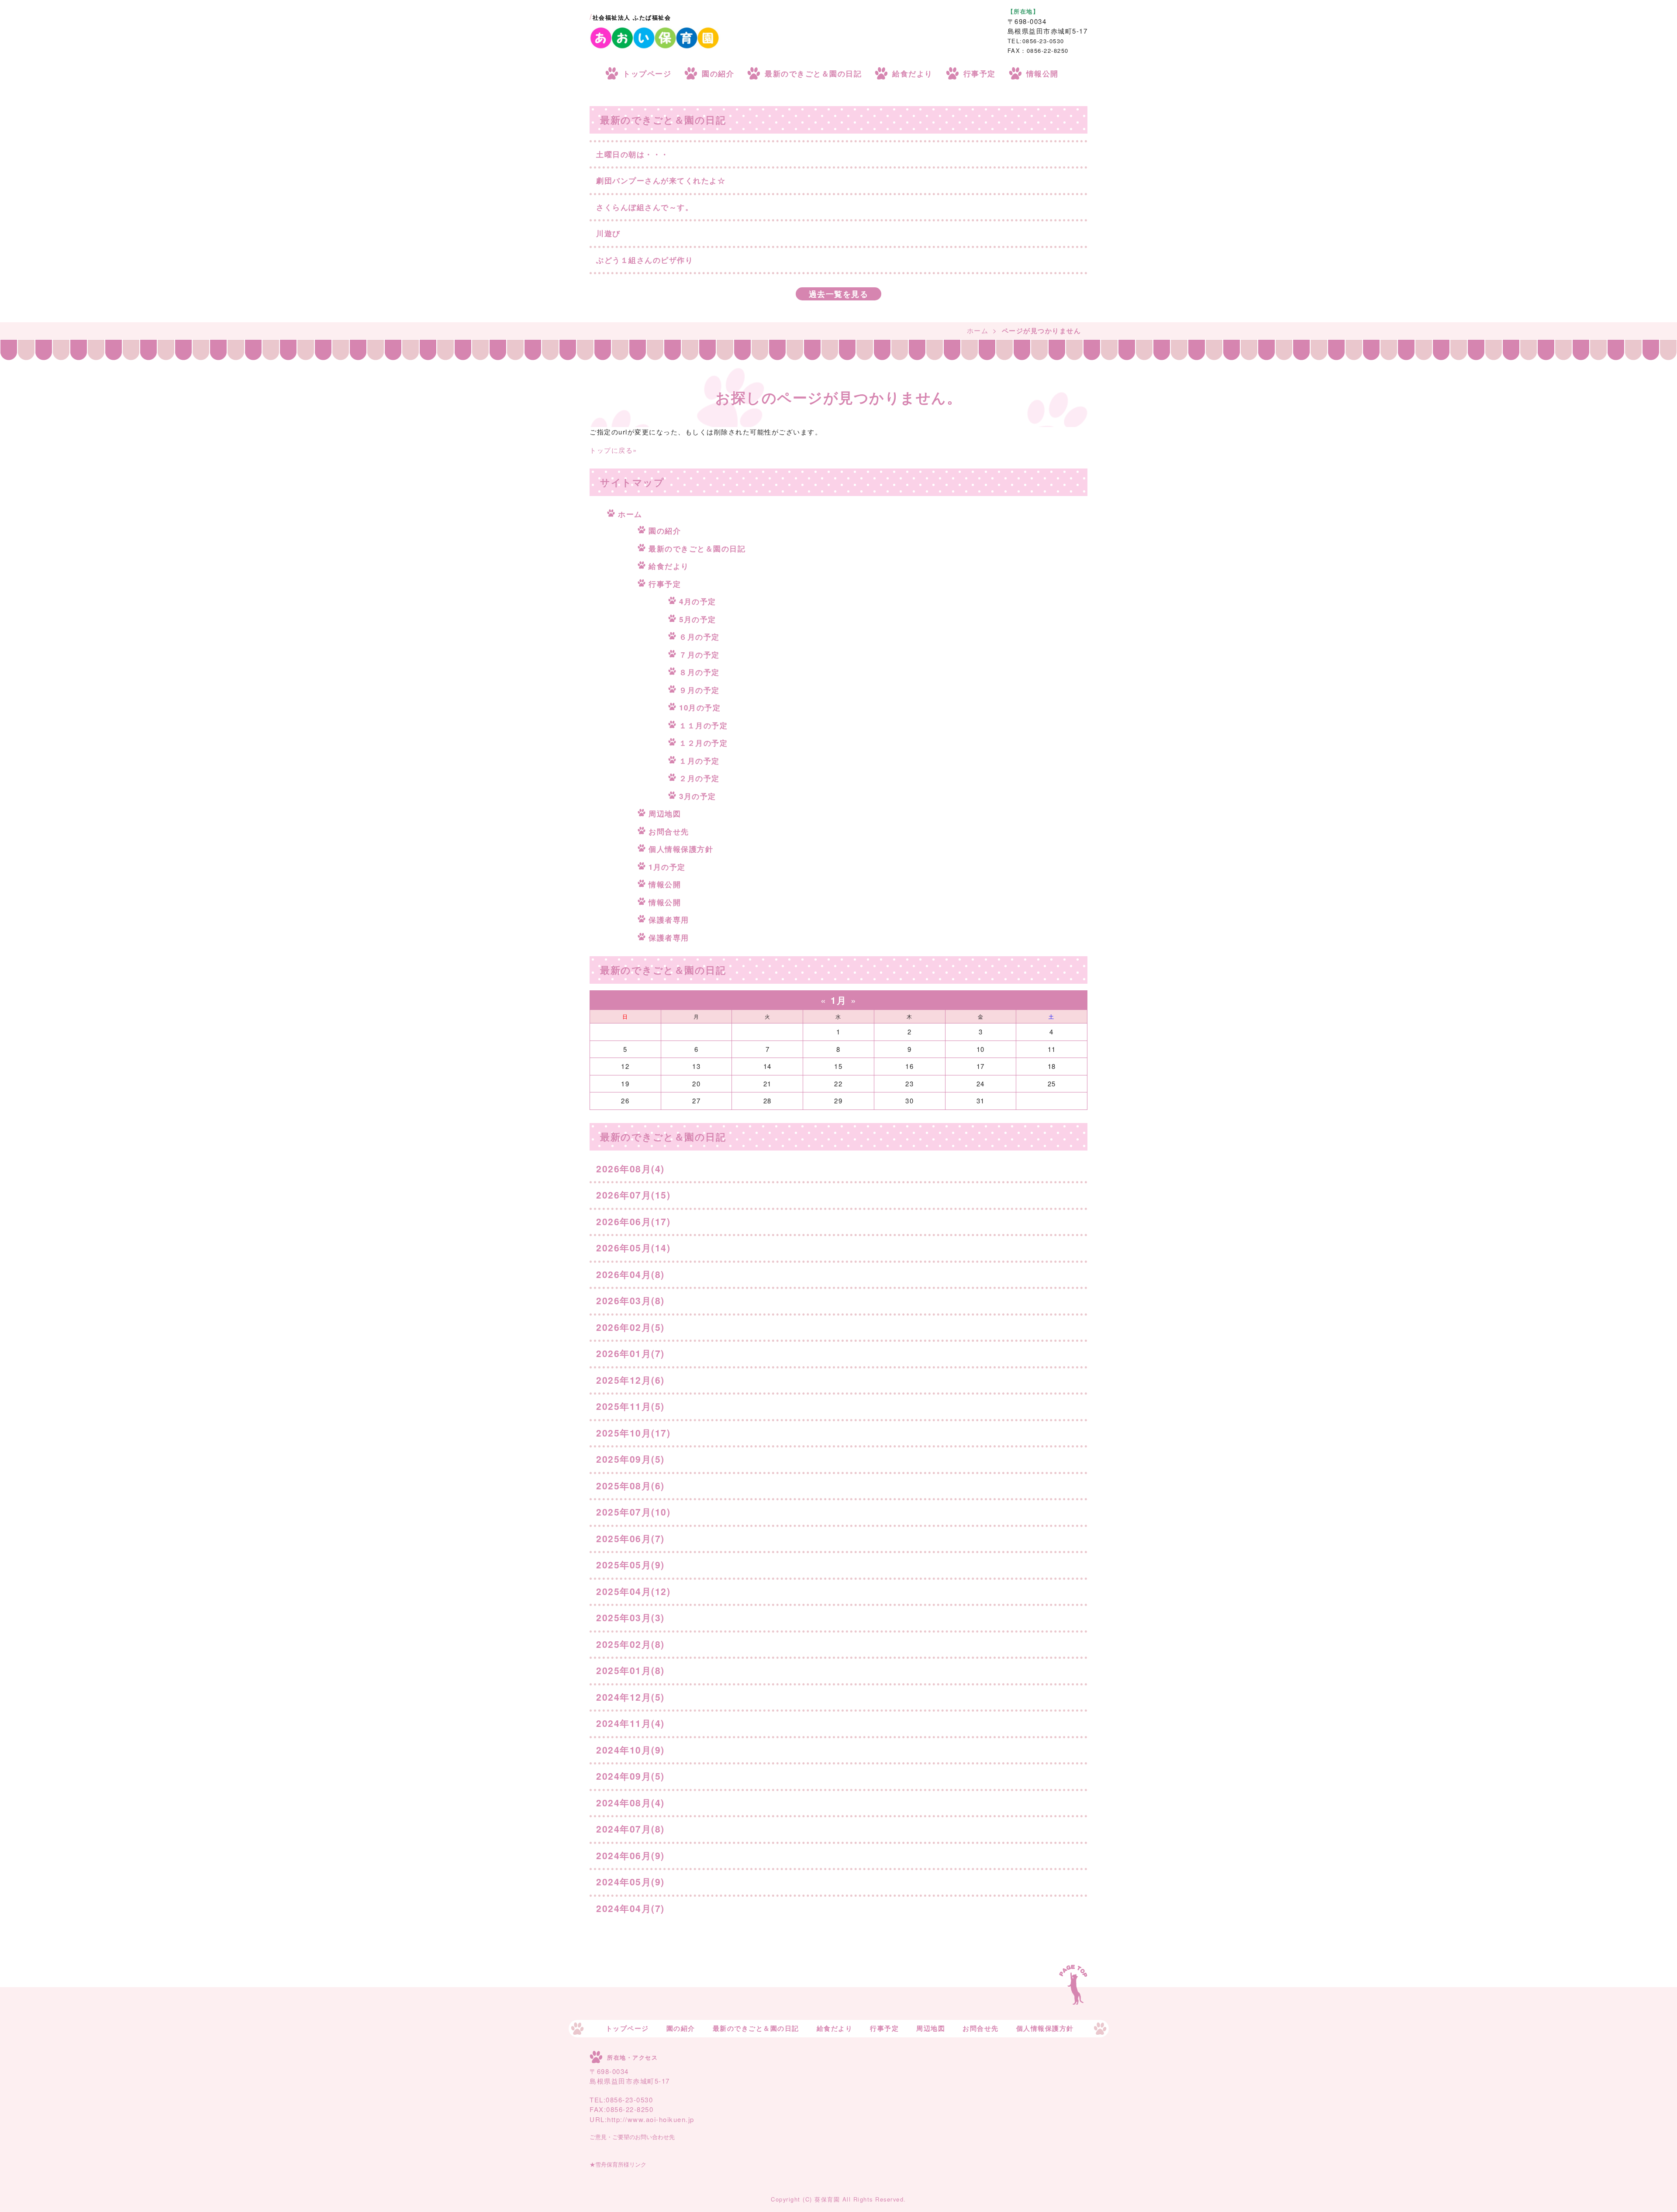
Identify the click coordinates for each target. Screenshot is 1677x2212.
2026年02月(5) (630, 1327)
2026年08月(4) (630, 1168)
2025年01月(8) (630, 1670)
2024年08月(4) (630, 1802)
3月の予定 (698, 796)
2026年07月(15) (633, 1195)
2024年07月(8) (630, 1829)
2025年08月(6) (630, 1485)
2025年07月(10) (633, 1512)
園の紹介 (718, 73)
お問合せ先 (669, 831)
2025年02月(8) (630, 1644)
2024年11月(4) (630, 1723)
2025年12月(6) (630, 1380)
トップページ (647, 73)
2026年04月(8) (630, 1274)
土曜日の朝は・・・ (633, 154)
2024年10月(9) (630, 1750)
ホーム (978, 330)
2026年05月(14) (633, 1247)
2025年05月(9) (630, 1564)
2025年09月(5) (630, 1459)
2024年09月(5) (630, 1776)
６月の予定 (699, 637)
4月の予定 (698, 601)
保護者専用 (669, 920)
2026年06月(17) (633, 1221)
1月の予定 (667, 867)
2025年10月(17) (633, 1433)
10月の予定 (700, 707)
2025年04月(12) (633, 1591)
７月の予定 (699, 655)
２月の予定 (699, 778)
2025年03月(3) (630, 1617)
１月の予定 (699, 761)
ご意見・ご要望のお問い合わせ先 (632, 2137)
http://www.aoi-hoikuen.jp (651, 2119)
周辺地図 (665, 813)
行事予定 (980, 73)
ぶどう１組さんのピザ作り (645, 260)
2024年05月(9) (630, 1881)
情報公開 (1042, 73)
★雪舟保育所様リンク (618, 2165)
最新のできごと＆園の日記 (813, 73)
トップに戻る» (613, 450)
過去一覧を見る (839, 294)
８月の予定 (699, 672)
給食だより (913, 73)
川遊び (608, 233)
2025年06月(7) (630, 1538)
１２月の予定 (703, 743)
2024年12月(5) (630, 1697)
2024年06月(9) (630, 1855)
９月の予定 (699, 690)
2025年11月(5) (630, 1406)
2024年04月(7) (630, 1908)
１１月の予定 (703, 725)
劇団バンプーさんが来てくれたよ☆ (661, 180)
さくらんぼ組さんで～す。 (645, 207)
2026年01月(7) (630, 1353)
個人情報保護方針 (681, 849)
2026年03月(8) (630, 1300)
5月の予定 (698, 619)
